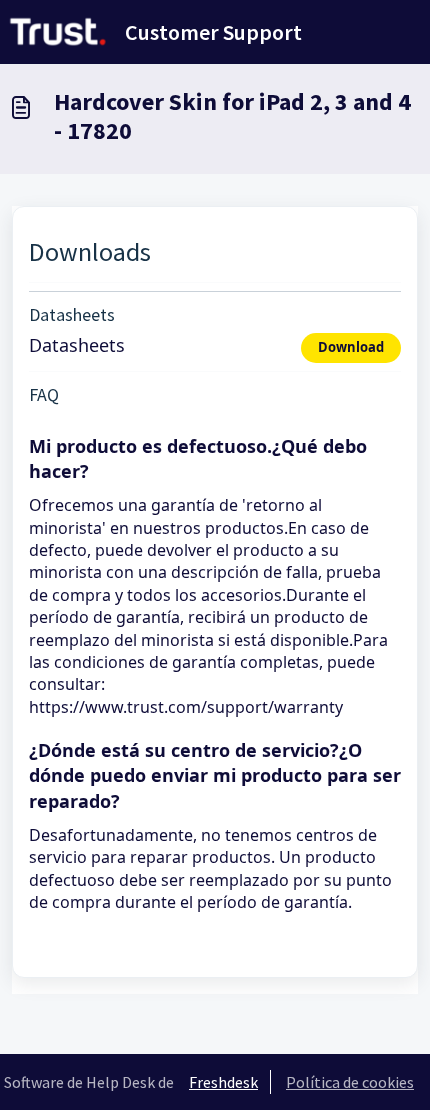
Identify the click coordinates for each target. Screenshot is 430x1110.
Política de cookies (350, 1082)
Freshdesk (223, 1082)
